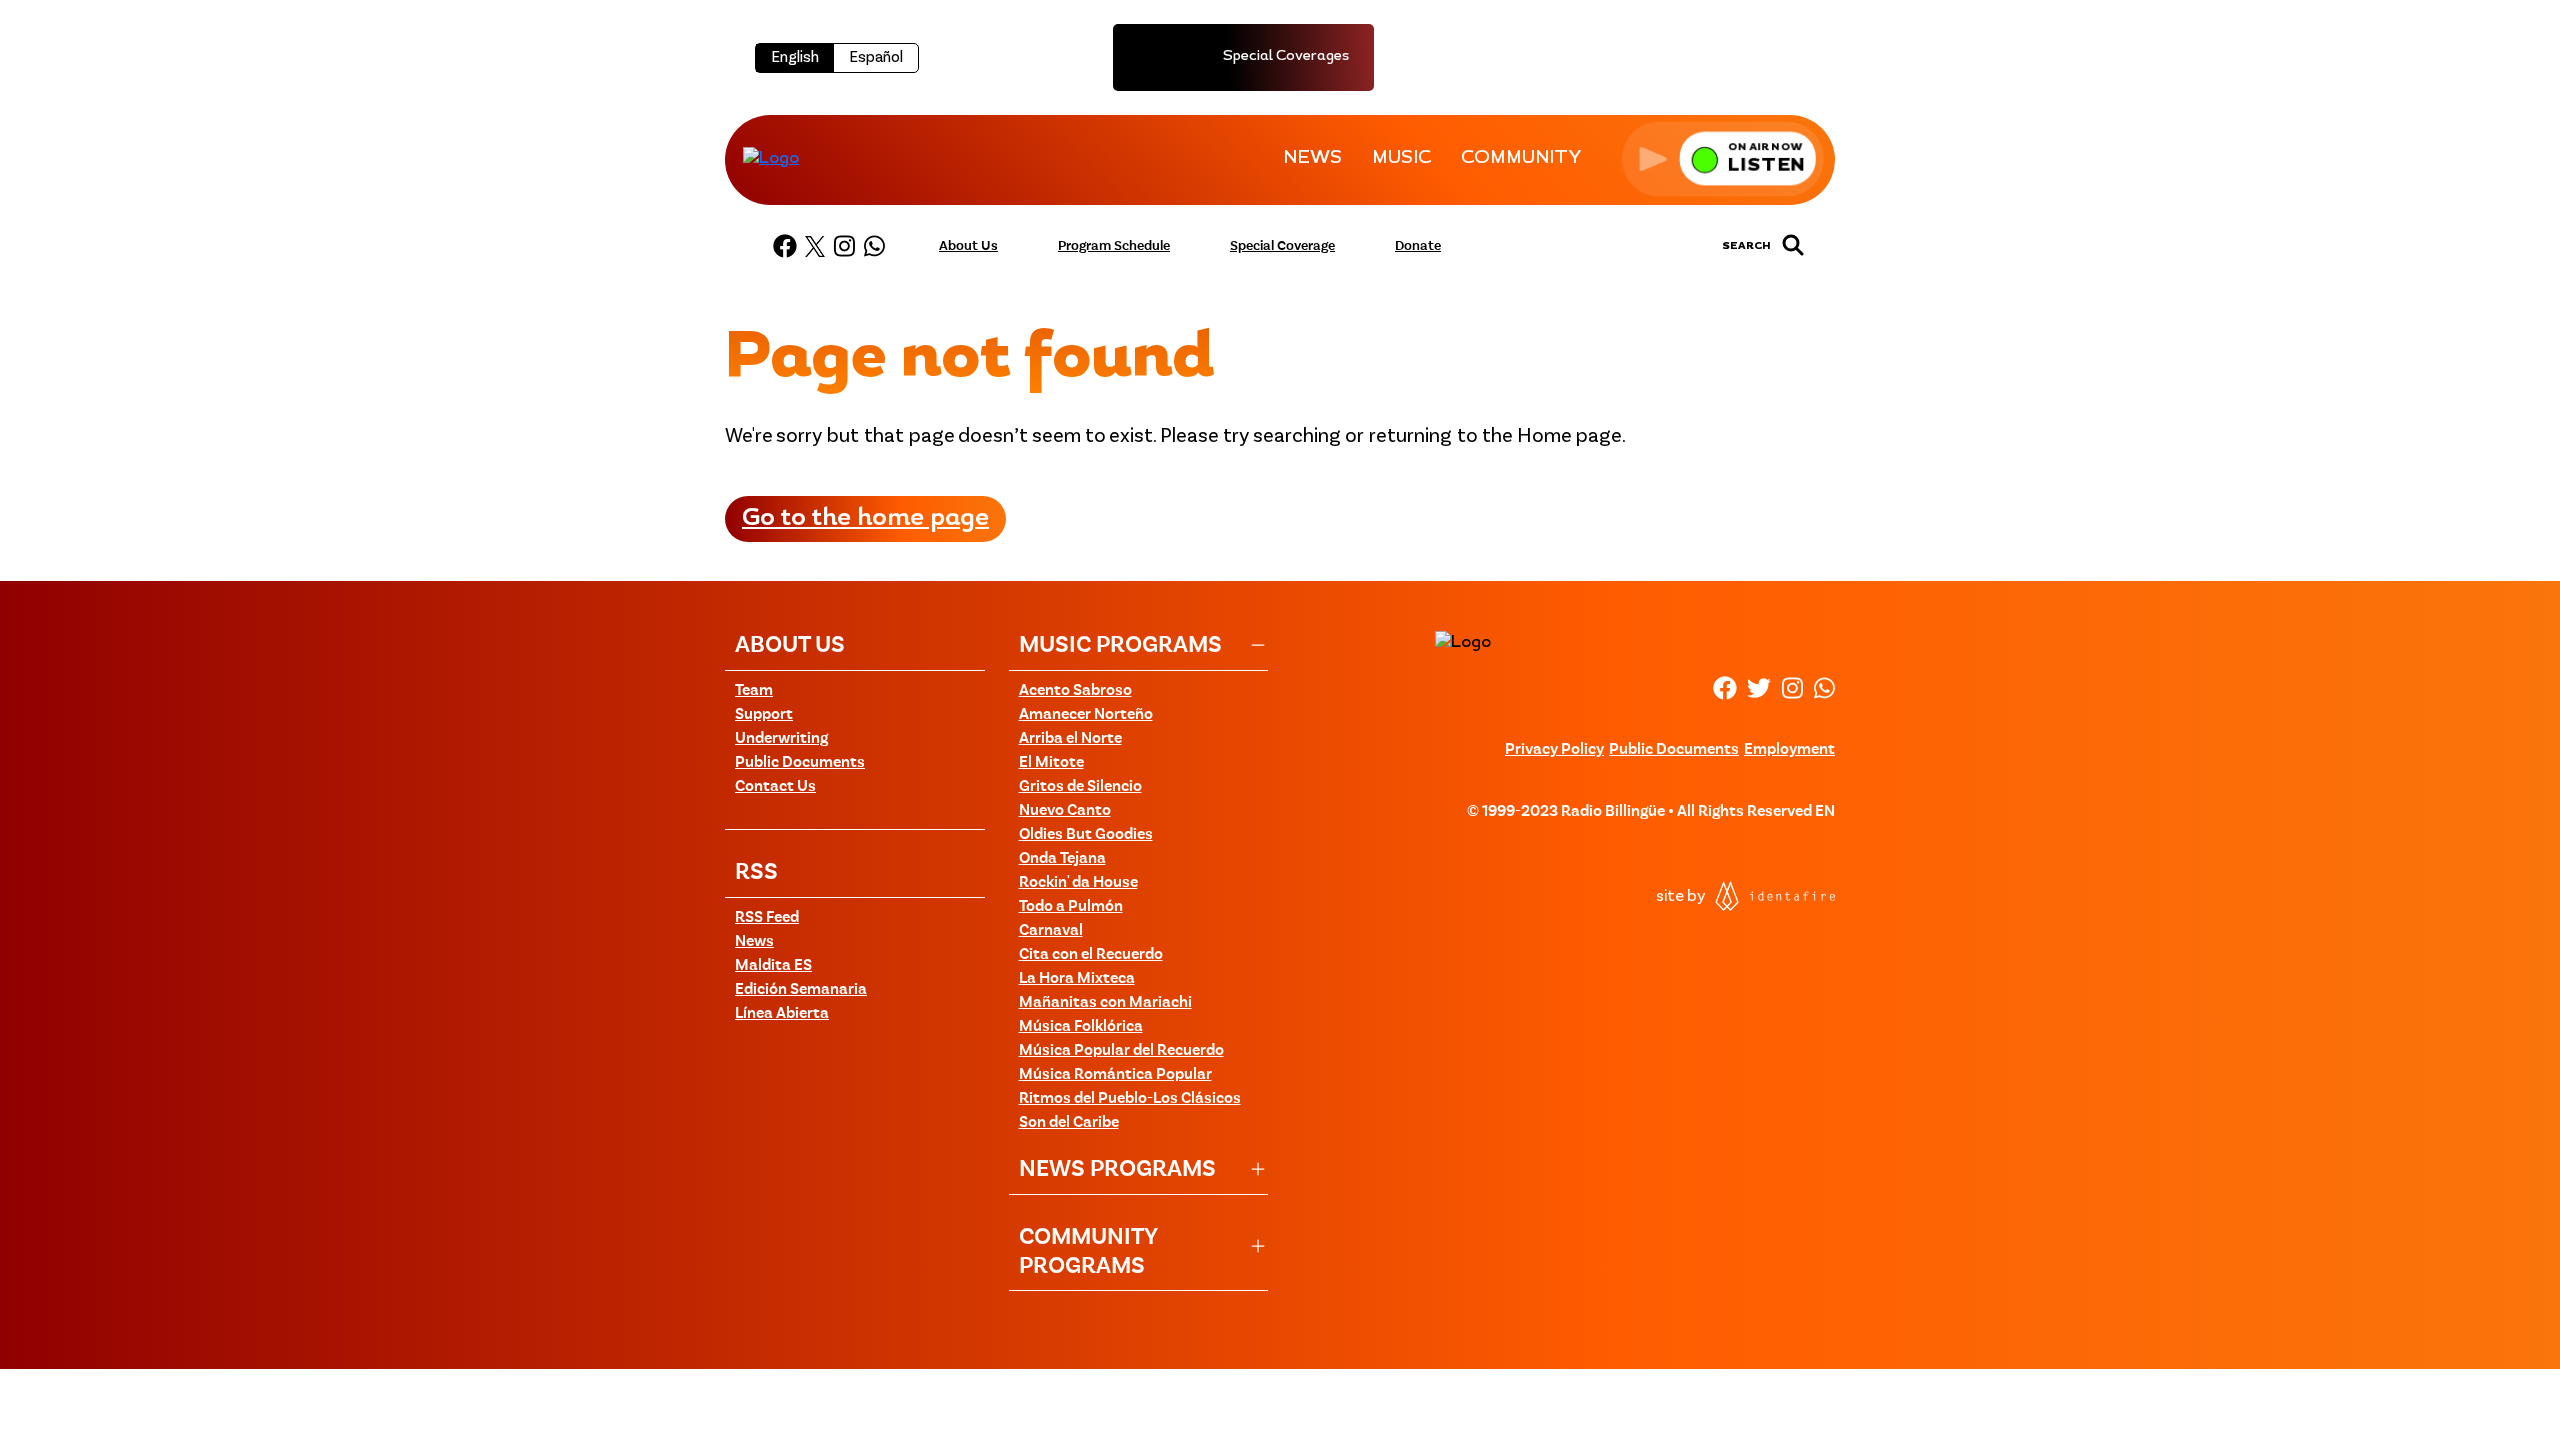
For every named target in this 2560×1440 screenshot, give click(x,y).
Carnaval (1051, 931)
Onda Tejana (1062, 859)
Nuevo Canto (1065, 811)
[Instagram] (844, 246)
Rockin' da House (1078, 883)
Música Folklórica (1081, 1027)
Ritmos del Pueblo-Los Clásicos (1130, 1099)
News (754, 942)
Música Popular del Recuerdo (1121, 1051)
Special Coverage (1282, 246)
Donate (1418, 246)
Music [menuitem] (1401, 159)
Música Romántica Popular (1115, 1075)
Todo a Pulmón (1071, 907)
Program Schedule (1114, 246)
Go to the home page (865, 519)
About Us (968, 246)
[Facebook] (785, 246)
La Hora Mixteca (1077, 979)
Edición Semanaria (801, 990)
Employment (1789, 750)
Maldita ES (773, 966)
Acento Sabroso (1075, 691)
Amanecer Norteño (1086, 715)
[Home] (771, 158)
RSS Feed (767, 918)
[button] (1723, 158)
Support (764, 715)
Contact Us (775, 787)
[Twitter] (815, 246)
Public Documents (800, 763)
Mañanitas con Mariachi (1105, 1003)
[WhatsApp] (874, 246)
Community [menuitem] (1521, 159)
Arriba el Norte (1070, 739)
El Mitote (1051, 763)
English (795, 58)
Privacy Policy (1554, 750)
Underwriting (781, 739)
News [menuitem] (1312, 159)
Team (754, 691)
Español (876, 58)
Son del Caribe (1069, 1123)
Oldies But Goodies (1086, 835)
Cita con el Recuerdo (1091, 955)
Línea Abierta (782, 1014)
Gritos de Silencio (1080, 787)
